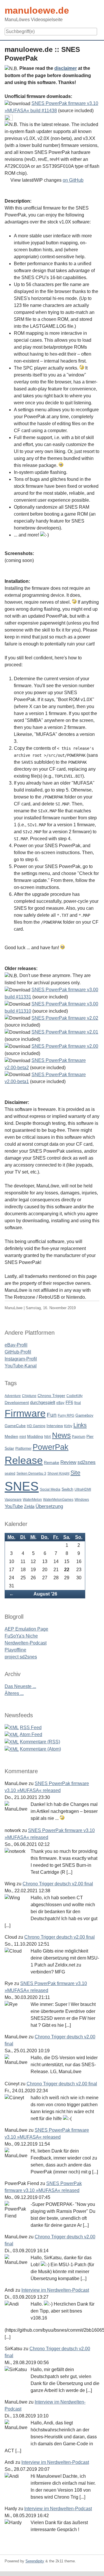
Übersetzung (49, 1506)
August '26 (45, 1594)
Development (17, 1403)
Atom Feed (31, 1734)
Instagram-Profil (21, 1359)
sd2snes (87, 1462)
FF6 (69, 1402)
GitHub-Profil (18, 1352)
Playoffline (15, 1650)
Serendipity (35, 2561)
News (61, 1435)
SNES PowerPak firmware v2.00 (65, 1046)
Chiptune (29, 1396)
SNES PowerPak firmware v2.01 (65, 1032)
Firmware (25, 1413)
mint (23, 1437)
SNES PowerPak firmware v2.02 (65, 1018)
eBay (60, 1403)
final (78, 1403)
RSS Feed (31, 1728)
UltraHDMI (83, 1489)
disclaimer (66, 68)
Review (68, 1462)
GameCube (15, 1426)
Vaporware (13, 1500)
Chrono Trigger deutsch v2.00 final (58, 1884)
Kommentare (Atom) (40, 1749)
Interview (55, 1426)
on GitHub (73, 180)
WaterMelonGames (58, 1500)
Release (24, 1460)
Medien (11, 1437)
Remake (52, 1463)
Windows (82, 1500)
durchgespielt (43, 1402)
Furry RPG (66, 1416)
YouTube (14, 1506)
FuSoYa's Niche (21, 1636)
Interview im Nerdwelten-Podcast (55, 2290)
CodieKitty (75, 1396)
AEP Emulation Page (26, 1629)
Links (80, 1425)
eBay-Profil (16, 1345)
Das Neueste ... (20, 1686)
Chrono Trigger (51, 1396)
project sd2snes (21, 1657)
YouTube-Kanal (21, 1366)
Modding (35, 1437)
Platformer (23, 1449)
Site (75, 1472)
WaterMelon (32, 1500)
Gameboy (84, 1415)
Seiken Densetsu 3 (31, 1473)
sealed (10, 1473)
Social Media (50, 1489)
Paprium (79, 1437)
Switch (67, 1489)
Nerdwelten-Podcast (26, 1643)
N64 (48, 1437)
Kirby (68, 1426)
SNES (22, 1486)
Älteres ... (14, 1693)
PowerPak (51, 1447)
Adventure (13, 1396)
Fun (52, 1415)
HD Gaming (36, 1426)
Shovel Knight (58, 1473)
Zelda (29, 1506)
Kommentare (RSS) (40, 1742)
